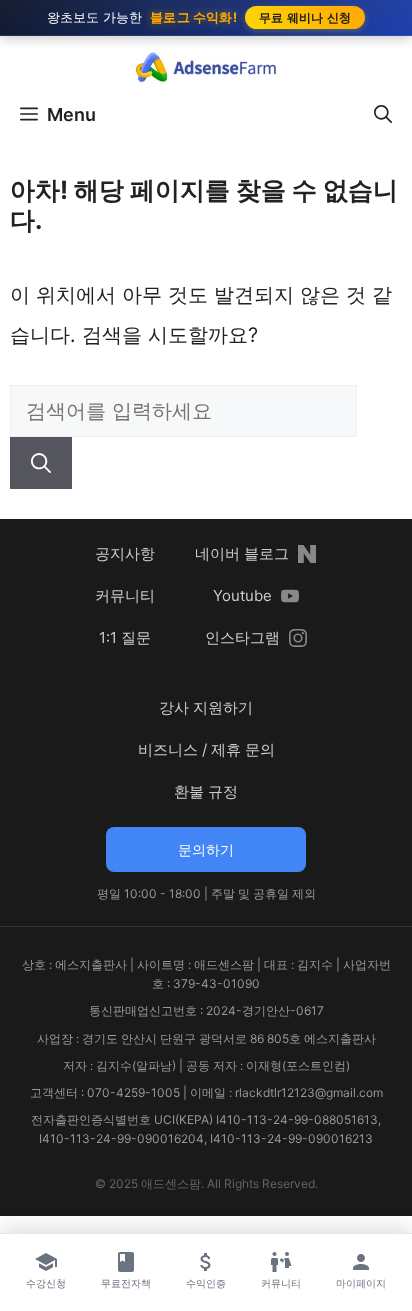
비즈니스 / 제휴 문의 (206, 749)
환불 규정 (206, 791)
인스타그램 (242, 637)
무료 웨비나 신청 (305, 17)
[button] (383, 115)
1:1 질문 (125, 637)
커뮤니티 (125, 595)
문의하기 (206, 849)
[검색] (41, 463)
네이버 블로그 (242, 553)
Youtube (242, 595)
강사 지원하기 (206, 707)
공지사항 (125, 553)
